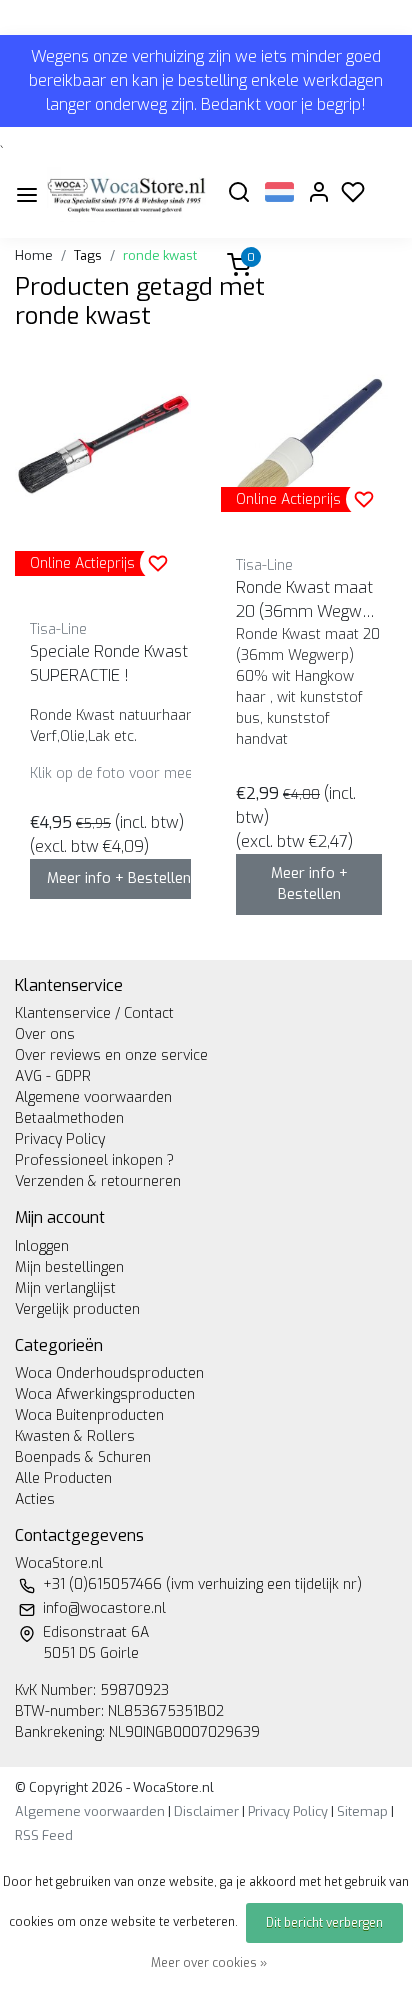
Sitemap (362, 1811)
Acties (35, 1499)
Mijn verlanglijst (65, 1288)
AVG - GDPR (53, 1076)
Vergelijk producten (77, 1309)
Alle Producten (63, 1478)
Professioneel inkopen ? (94, 1160)
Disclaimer (206, 1811)
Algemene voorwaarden (93, 1097)
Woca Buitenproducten (89, 1415)
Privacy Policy (60, 1139)
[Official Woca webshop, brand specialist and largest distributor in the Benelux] (126, 194)
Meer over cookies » (209, 1963)
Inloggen (42, 1246)
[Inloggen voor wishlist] (158, 563)
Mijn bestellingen (69, 1267)
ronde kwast (160, 255)
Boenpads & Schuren (83, 1457)
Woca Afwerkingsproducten (105, 1394)
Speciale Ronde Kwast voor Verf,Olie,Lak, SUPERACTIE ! (175, 663)
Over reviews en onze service (111, 1055)
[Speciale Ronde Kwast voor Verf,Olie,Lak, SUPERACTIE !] (103, 443)
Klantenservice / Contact (94, 1013)
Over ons (45, 1034)
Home (34, 255)
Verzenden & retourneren (98, 1181)
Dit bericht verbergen (324, 1923)
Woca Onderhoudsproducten (109, 1373)
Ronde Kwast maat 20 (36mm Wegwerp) (306, 600)
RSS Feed (44, 1835)
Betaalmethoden (69, 1118)
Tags (88, 255)
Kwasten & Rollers (75, 1436)
